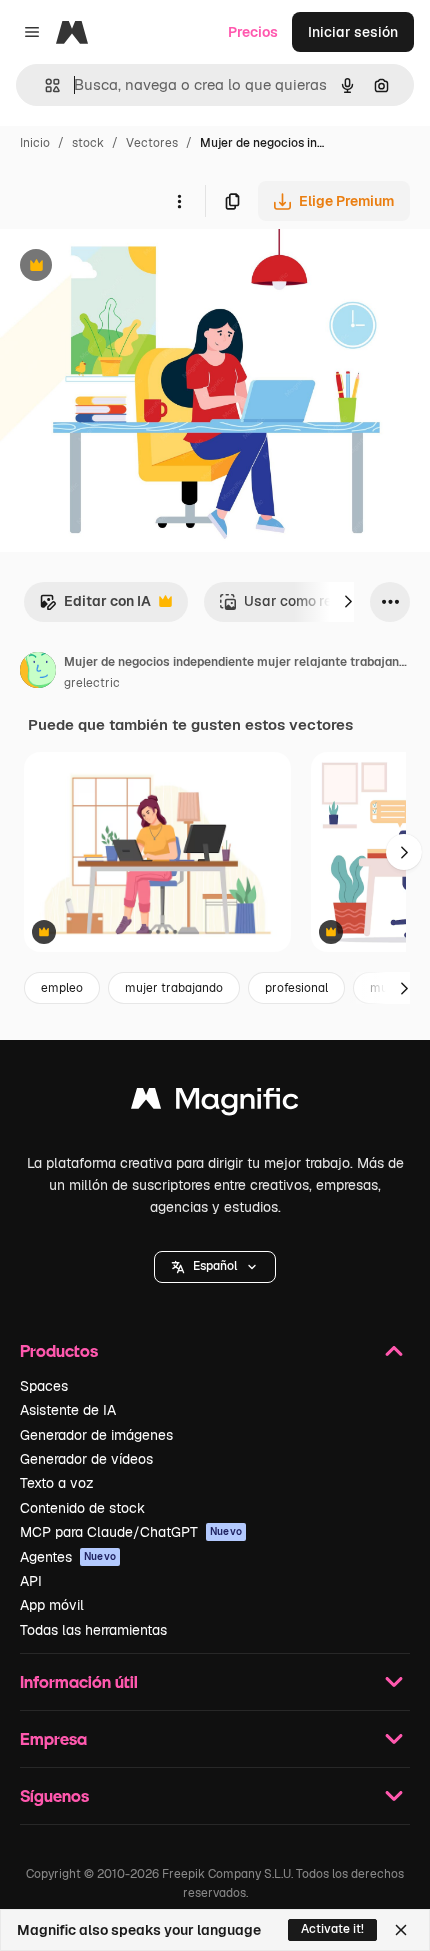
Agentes (68, 1557)
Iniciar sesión (353, 32)
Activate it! (332, 1929)
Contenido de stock (82, 1508)
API (31, 1581)
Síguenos (54, 1795)
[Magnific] (215, 1103)
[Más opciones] (179, 201)
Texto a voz (57, 1483)
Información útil (79, 1681)
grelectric (92, 683)
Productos (59, 1350)
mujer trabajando (174, 988)
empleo (62, 988)
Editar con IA (95, 606)
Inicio (35, 143)
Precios (253, 32)
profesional (296, 988)
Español (215, 1266)
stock (88, 143)
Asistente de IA (68, 1410)
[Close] (401, 1930)
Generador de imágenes (96, 1435)
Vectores (152, 143)
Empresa (53, 1738)
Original (128, 267)
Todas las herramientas (93, 1630)
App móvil (52, 1605)
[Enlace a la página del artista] (38, 673)
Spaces (44, 1386)
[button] (215, 1267)
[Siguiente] (348, 602)
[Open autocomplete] (44, 85)
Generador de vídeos (86, 1459)
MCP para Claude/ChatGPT (131, 1532)
